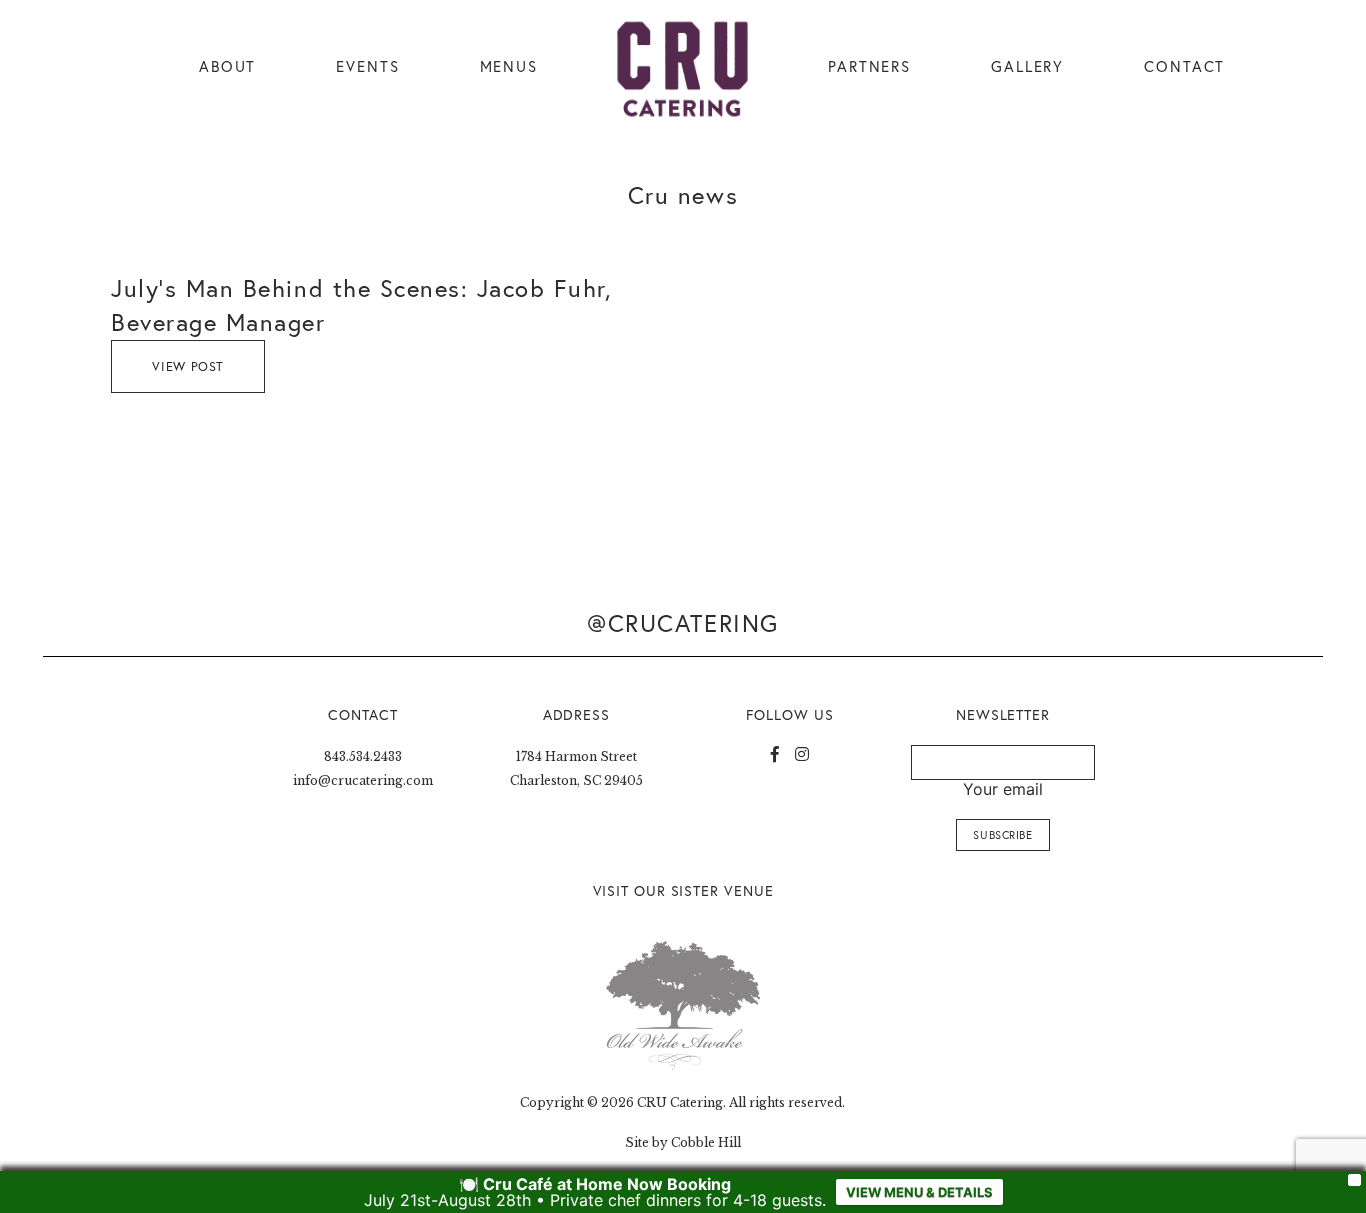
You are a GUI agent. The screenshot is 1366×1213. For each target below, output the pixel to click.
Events (367, 66)
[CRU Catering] (683, 69)
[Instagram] (802, 754)
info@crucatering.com (363, 780)
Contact (1184, 66)
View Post (188, 366)
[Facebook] (775, 754)
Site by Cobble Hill (683, 1142)
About (227, 66)
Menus (509, 66)
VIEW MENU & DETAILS (919, 1192)
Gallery (1027, 66)
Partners (869, 66)
